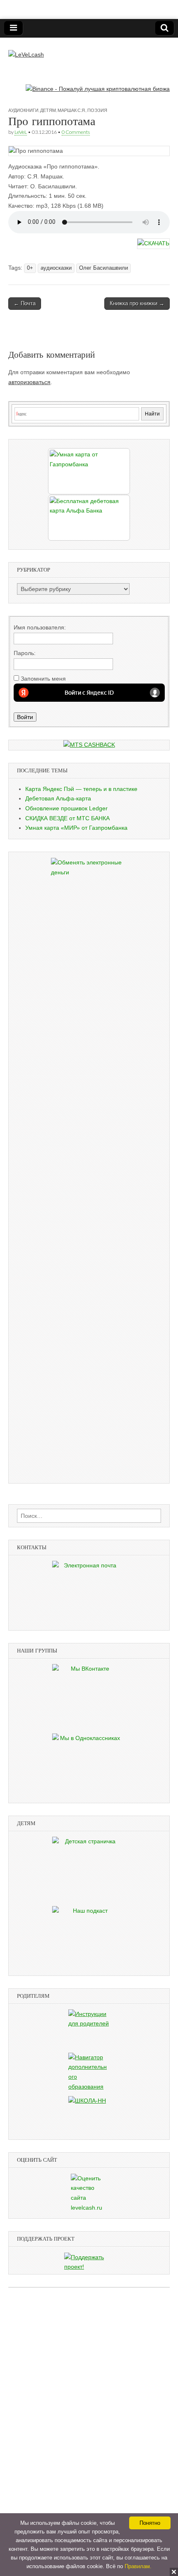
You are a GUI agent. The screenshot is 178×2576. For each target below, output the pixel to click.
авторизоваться (29, 382)
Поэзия (97, 110)
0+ (30, 268)
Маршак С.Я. (72, 110)
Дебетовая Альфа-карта (58, 798)
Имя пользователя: (40, 627)
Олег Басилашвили (103, 268)
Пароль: (25, 653)
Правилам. (138, 2566)
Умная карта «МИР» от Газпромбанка (76, 828)
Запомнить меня (43, 679)
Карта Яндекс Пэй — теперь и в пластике (81, 789)
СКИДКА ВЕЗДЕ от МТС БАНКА (67, 818)
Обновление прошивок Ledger (66, 808)
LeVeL (21, 132)
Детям (48, 110)
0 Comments (76, 132)
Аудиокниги (23, 110)
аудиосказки (56, 268)
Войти (25, 717)
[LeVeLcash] (26, 49)
